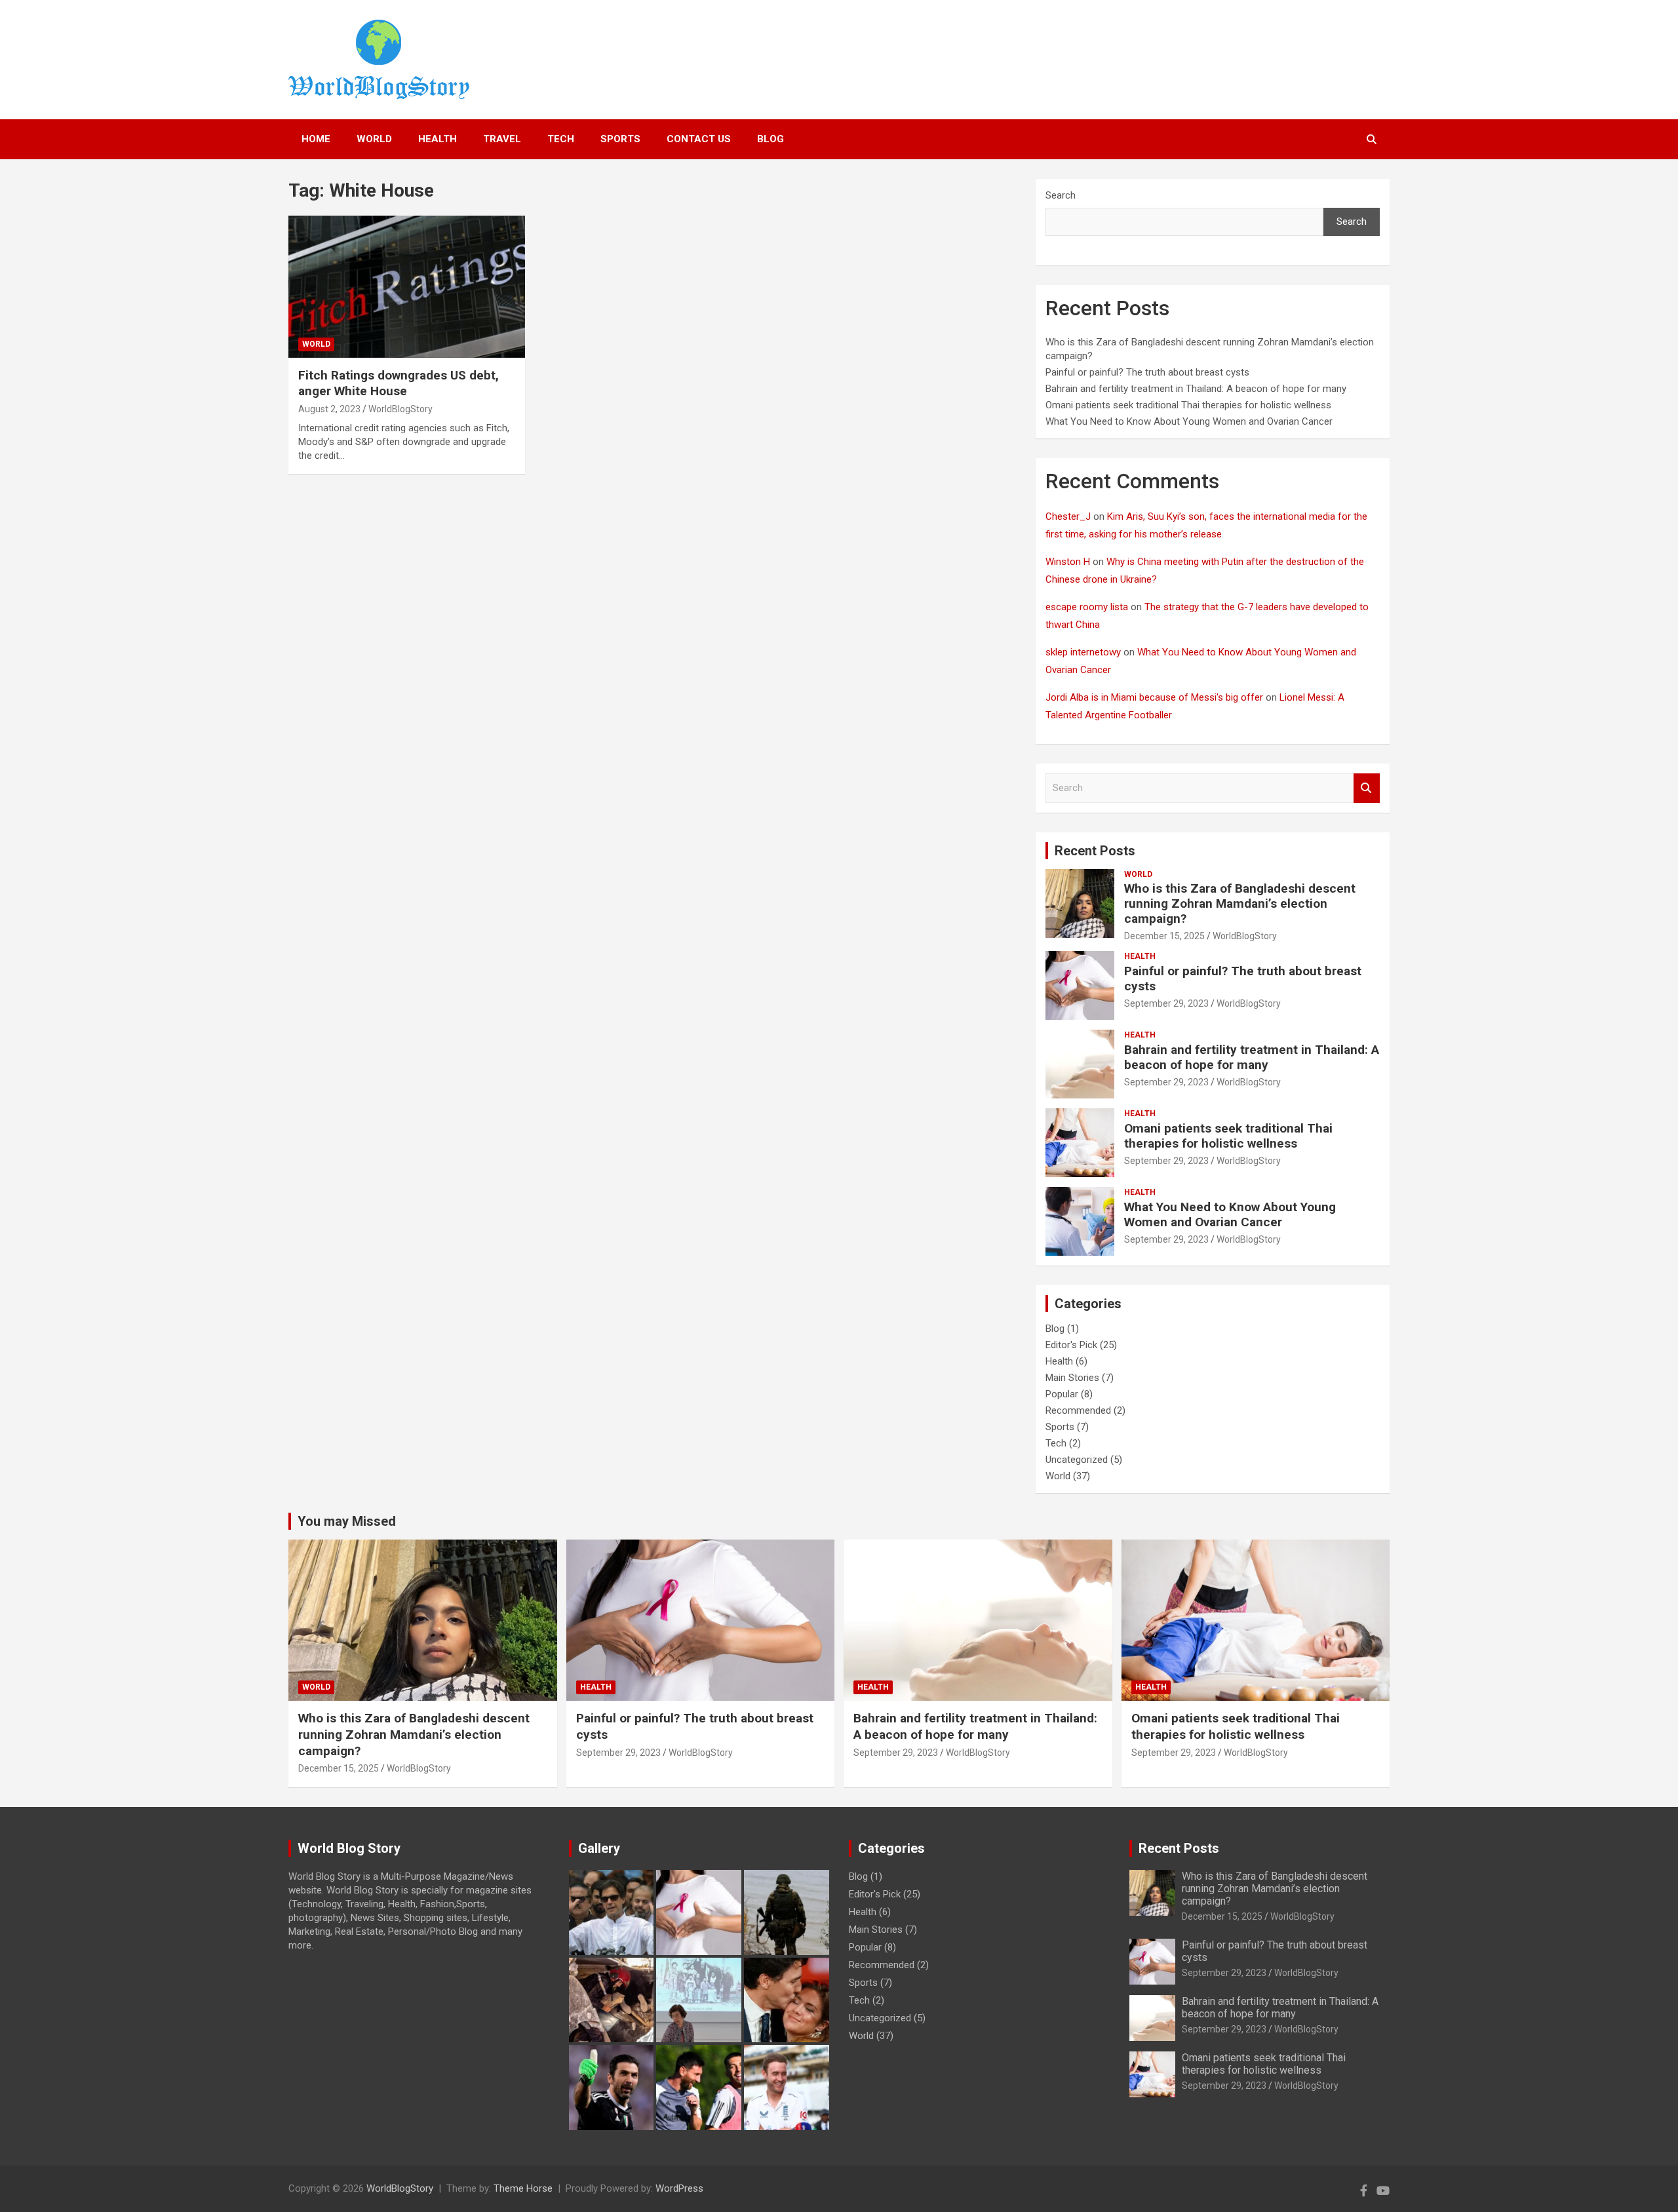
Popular (1062, 1394)
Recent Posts (1095, 851)
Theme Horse (523, 2188)
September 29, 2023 (1166, 1003)
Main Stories (1072, 1378)
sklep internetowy (1083, 652)
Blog (771, 139)
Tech (1056, 1443)
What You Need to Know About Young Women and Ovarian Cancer (1189, 421)
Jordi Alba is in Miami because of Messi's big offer (1154, 697)
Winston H (1068, 562)
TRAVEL (502, 139)
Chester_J (1068, 516)
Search (1061, 195)
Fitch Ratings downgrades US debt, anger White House (399, 383)
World (316, 344)
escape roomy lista (1087, 607)
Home (316, 139)
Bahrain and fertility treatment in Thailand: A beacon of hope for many (1196, 389)
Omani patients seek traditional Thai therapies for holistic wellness (1188, 405)
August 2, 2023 (329, 409)
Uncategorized (1077, 1460)
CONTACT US (699, 139)
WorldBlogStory (400, 409)
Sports (620, 139)
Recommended (1078, 1410)
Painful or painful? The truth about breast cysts (1147, 372)
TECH (561, 139)
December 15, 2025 (1164, 936)
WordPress (679, 2188)
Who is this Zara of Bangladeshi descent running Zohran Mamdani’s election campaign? (1240, 903)
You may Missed (347, 1521)
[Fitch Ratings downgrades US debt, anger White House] (407, 287)
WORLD (374, 139)
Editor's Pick (1071, 1345)
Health (1140, 956)
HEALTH (438, 139)
